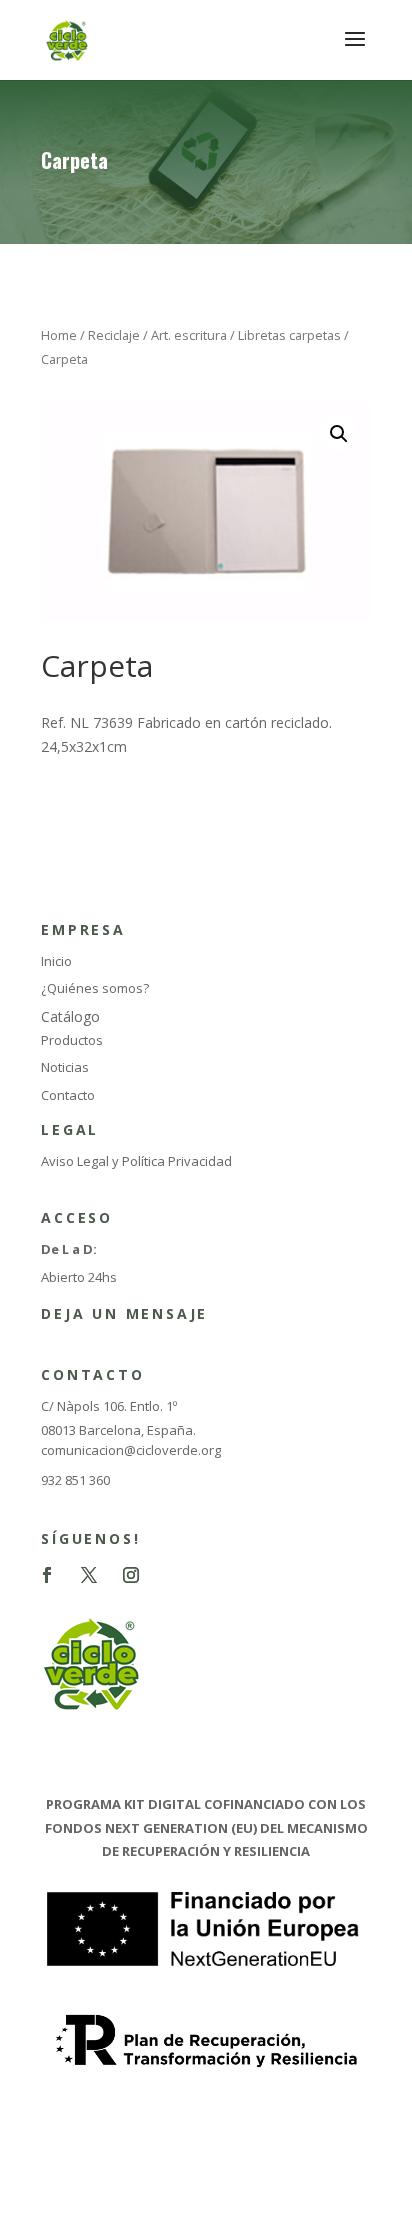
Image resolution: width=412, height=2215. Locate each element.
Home (59, 335)
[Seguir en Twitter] (89, 1575)
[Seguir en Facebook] (47, 1575)
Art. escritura (189, 335)
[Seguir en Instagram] (131, 1575)
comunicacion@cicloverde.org (131, 1450)
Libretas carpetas (289, 335)
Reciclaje (114, 335)
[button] (339, 434)
